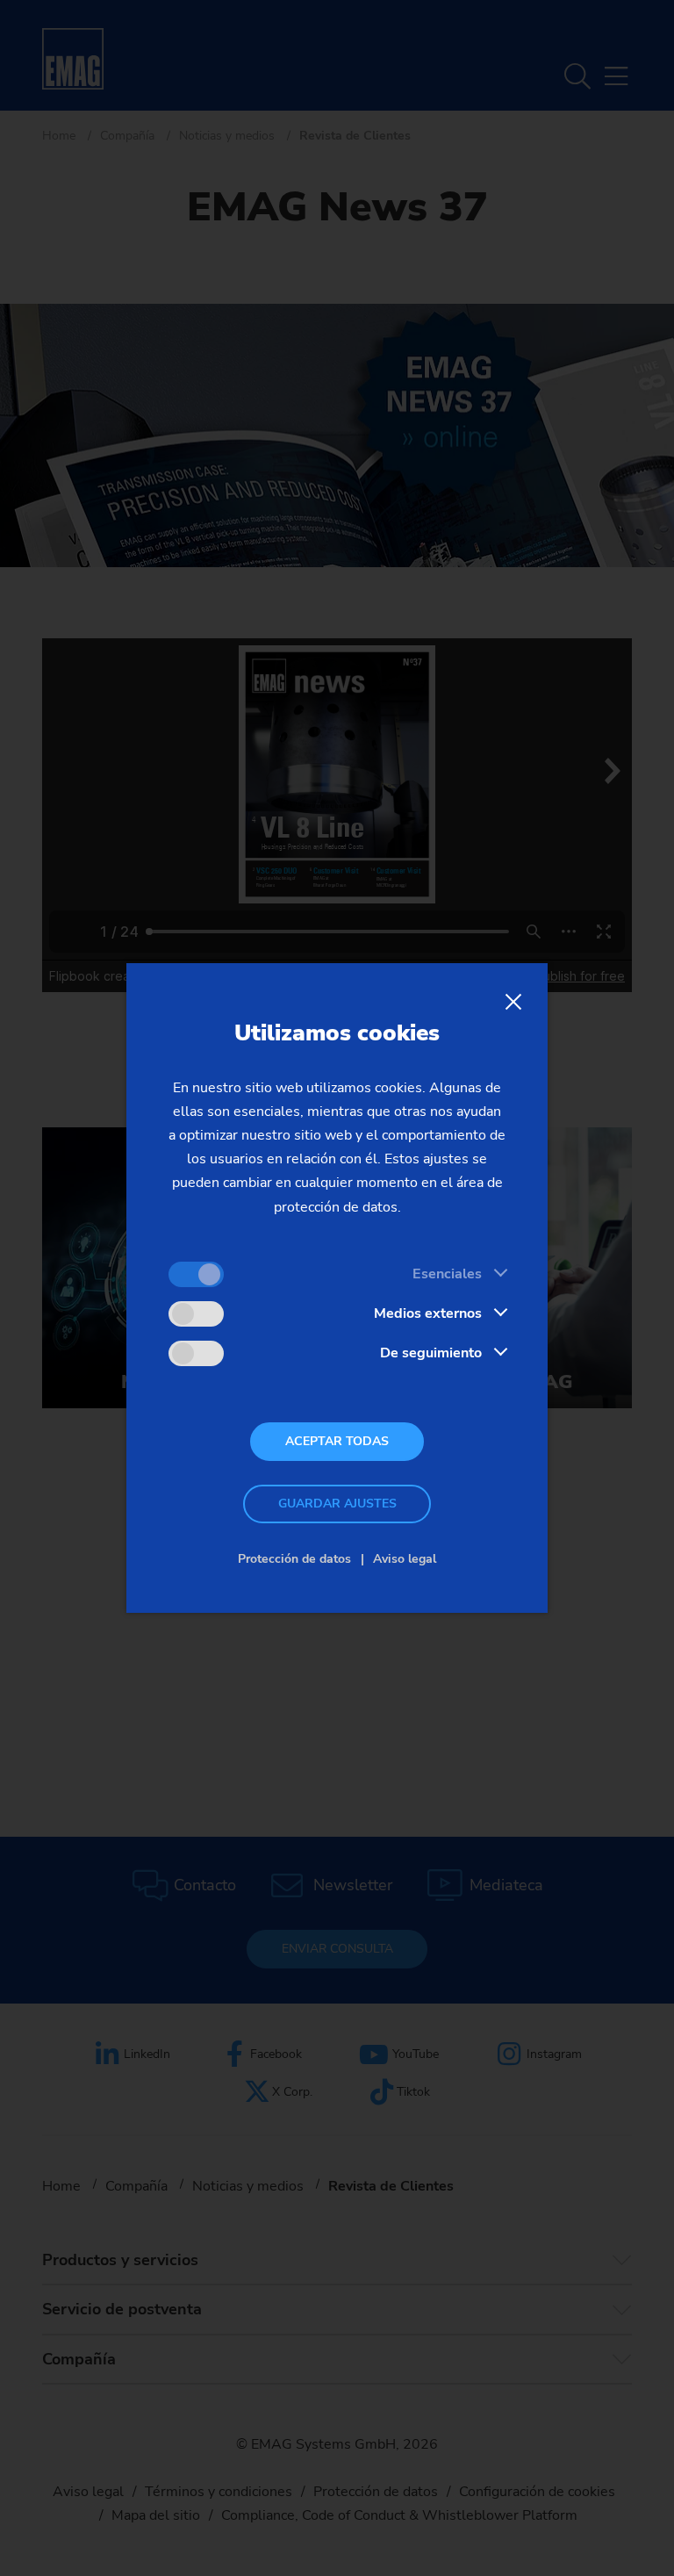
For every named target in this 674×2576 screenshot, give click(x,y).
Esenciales (447, 1274)
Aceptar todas (337, 1441)
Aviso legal (405, 1559)
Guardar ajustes (337, 1504)
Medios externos (428, 1313)
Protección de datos (294, 1559)
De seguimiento (431, 1353)
